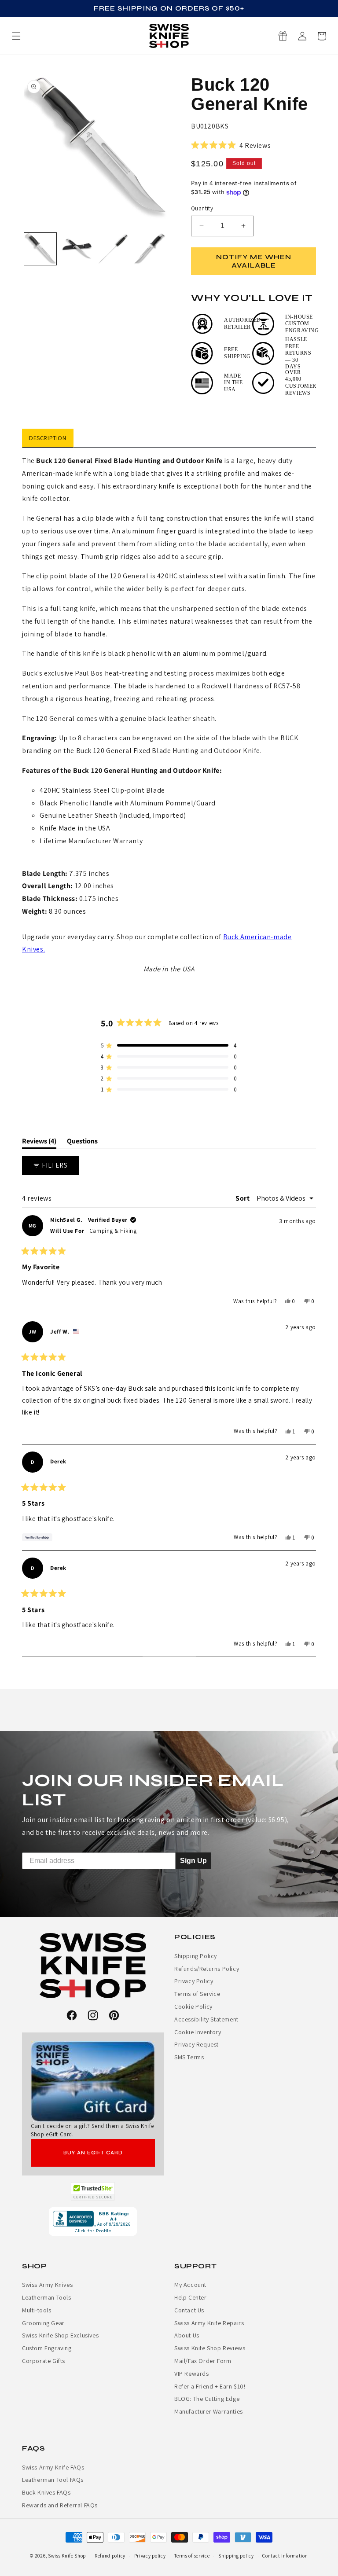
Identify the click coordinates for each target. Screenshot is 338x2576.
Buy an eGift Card (93, 2153)
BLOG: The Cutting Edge (207, 2399)
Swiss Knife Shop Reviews (210, 2348)
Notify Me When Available (254, 261)
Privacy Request (197, 2044)
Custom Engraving (47, 2348)
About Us (187, 2335)
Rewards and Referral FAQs (60, 2505)
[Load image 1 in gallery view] (40, 249)
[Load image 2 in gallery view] (77, 249)
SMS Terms (189, 2057)
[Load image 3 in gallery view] (113, 249)
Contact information (285, 2556)
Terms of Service (197, 1994)
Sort (243, 1198)
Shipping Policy (196, 1956)
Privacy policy (150, 2556)
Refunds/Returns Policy (207, 1969)
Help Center (191, 2297)
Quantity (202, 208)
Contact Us (189, 2310)
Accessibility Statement (206, 2019)
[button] (322, 36)
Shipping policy (236, 2556)
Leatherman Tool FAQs (53, 2480)
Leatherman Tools (47, 2297)
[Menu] (16, 36)
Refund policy (110, 2556)
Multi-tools (37, 2310)
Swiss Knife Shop (67, 2556)
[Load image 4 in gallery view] (150, 249)
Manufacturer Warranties (209, 2411)
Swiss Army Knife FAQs (53, 2467)
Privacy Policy (194, 1981)
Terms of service (192, 2556)
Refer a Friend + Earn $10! (210, 2386)
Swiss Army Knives (47, 2285)
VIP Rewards (192, 2374)
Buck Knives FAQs (46, 2492)
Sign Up (193, 1860)
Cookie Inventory (198, 2032)
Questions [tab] (82, 1143)
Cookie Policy (193, 2006)
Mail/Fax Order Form (203, 2361)
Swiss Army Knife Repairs (209, 2323)
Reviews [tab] (39, 1143)
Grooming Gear (43, 2323)
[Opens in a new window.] (93, 2191)
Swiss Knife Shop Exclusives (60, 2335)
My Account (190, 2285)
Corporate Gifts (44, 2361)
